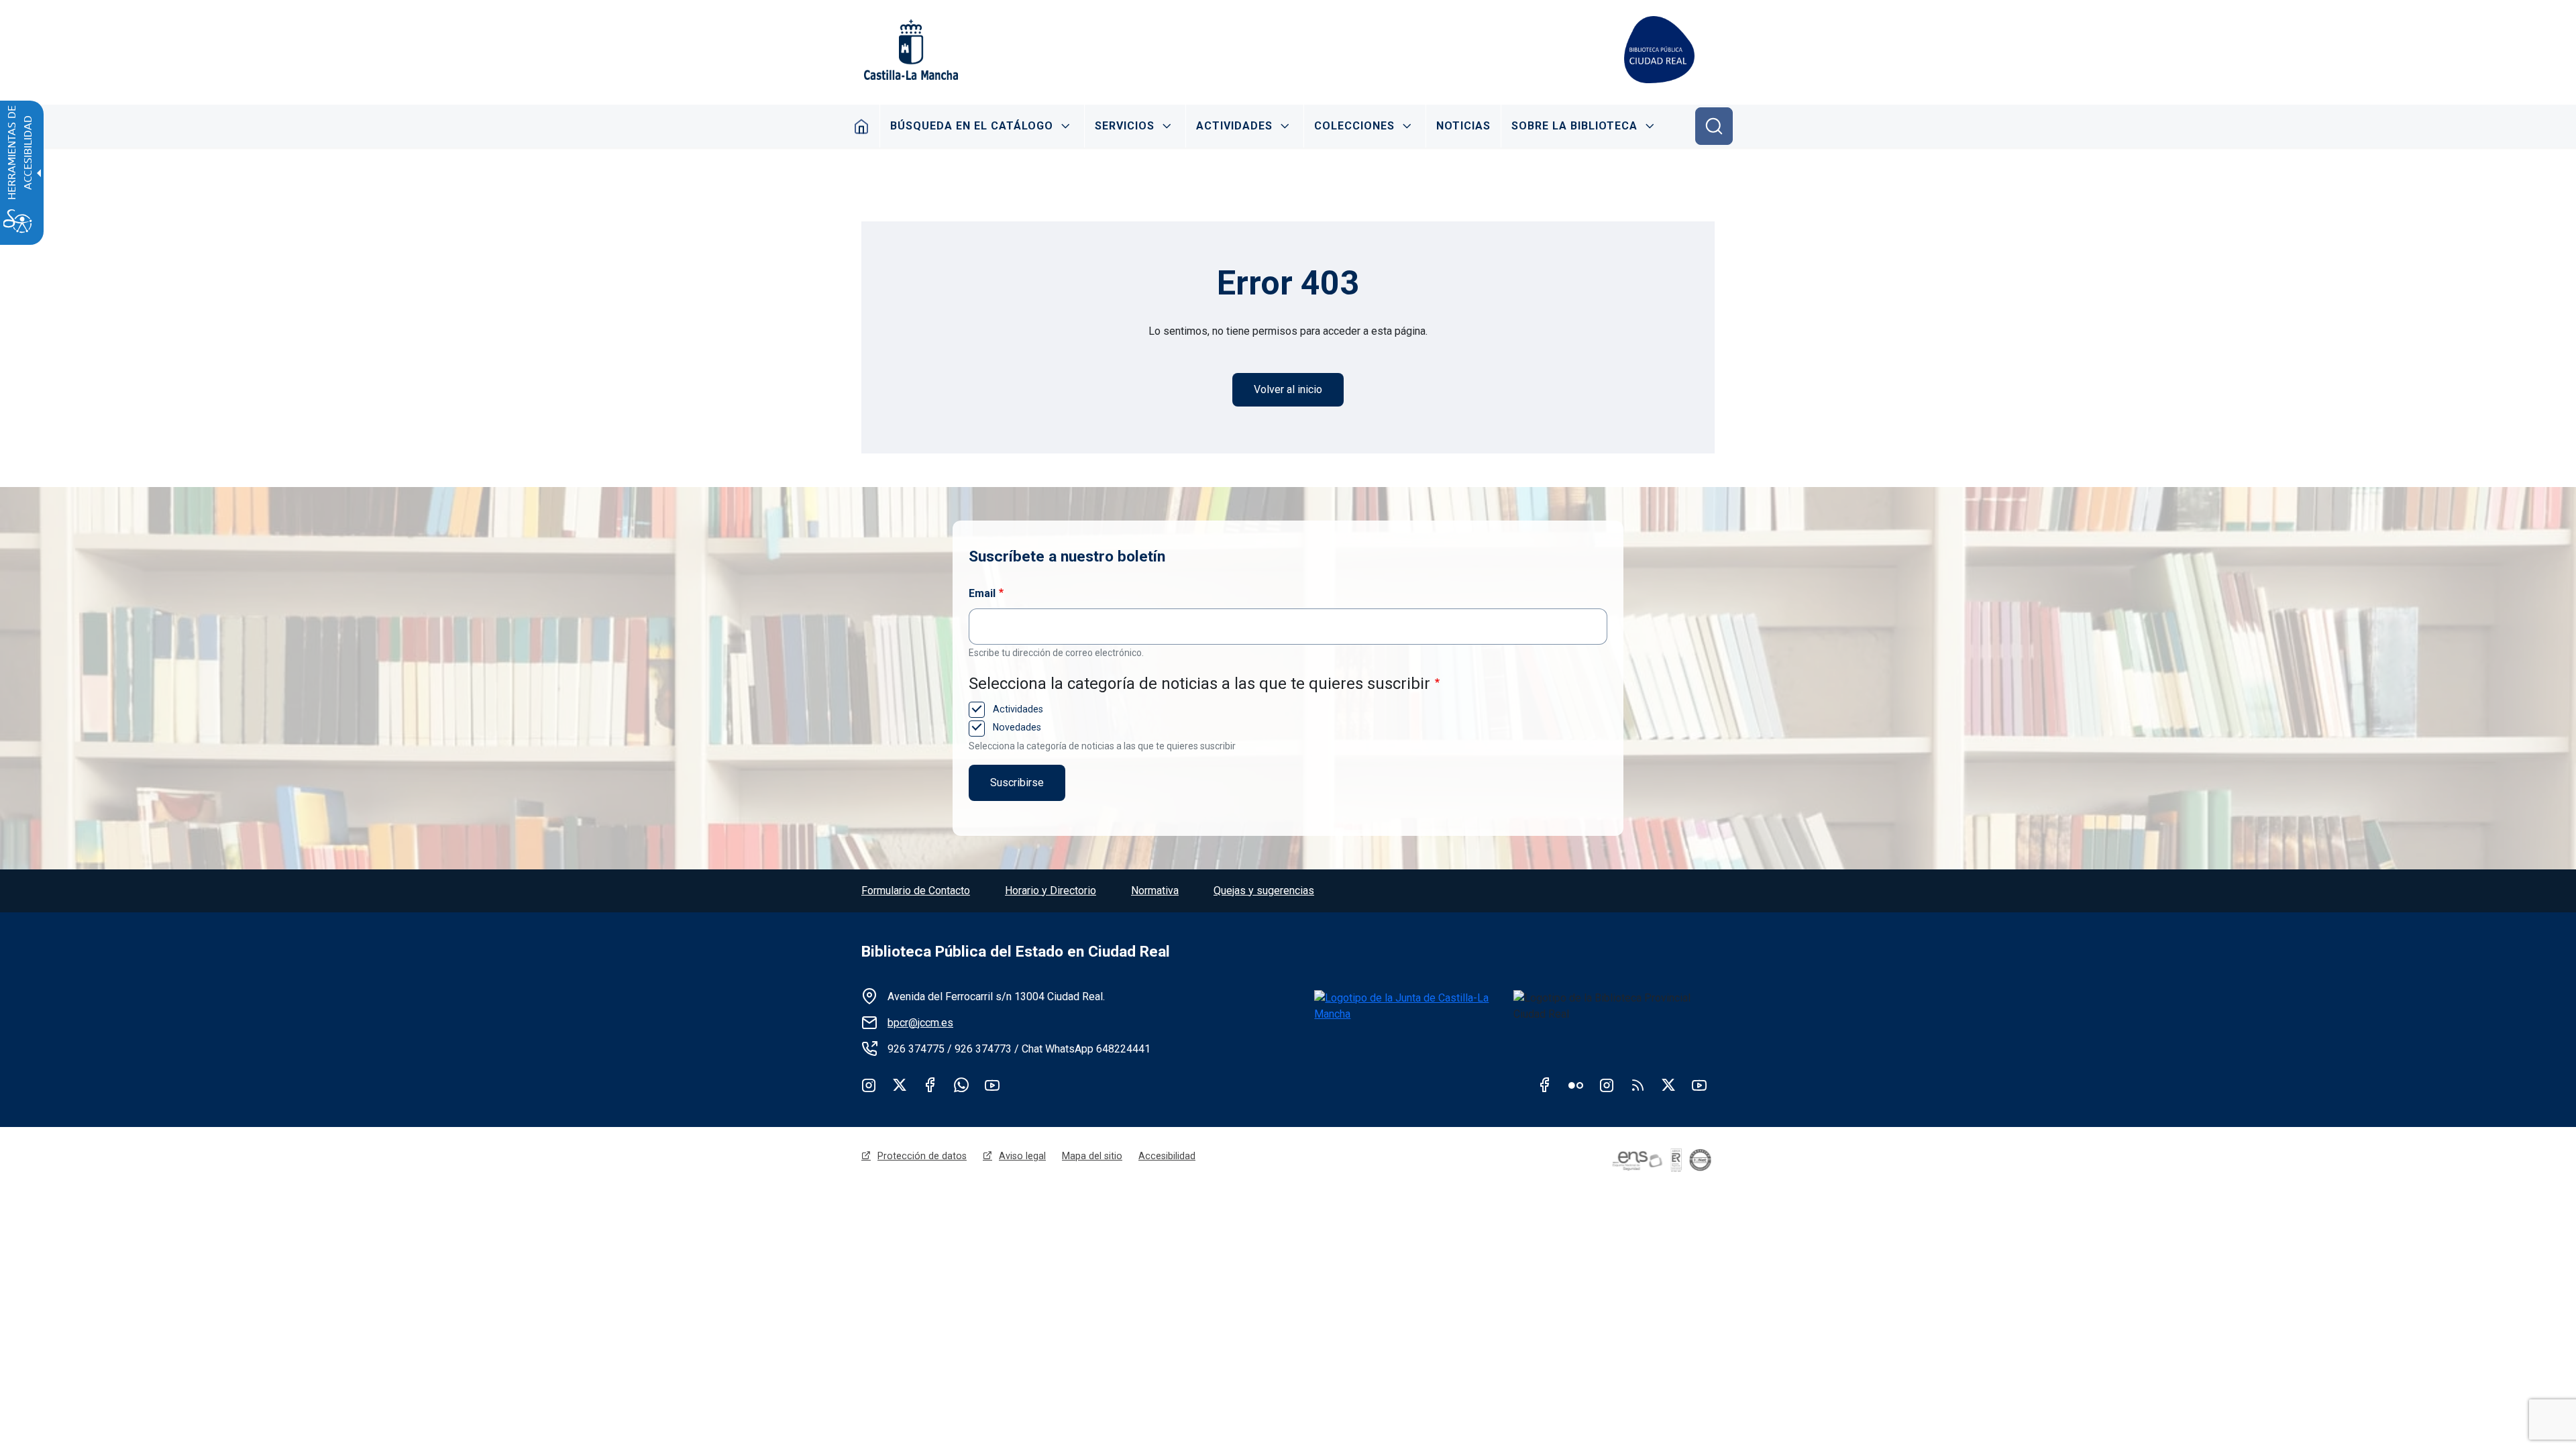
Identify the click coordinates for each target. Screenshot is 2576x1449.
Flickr (1576, 1085)
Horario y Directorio (1051, 891)
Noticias (1463, 126)
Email (982, 593)
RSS (1638, 1085)
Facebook (930, 1085)
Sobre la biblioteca (1574, 126)
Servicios (1125, 126)
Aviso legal (1022, 1156)
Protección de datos (922, 1156)
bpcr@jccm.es (920, 1023)
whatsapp (961, 1085)
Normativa (1155, 891)
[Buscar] (1714, 126)
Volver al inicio (1288, 389)
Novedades (1016, 727)
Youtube (992, 1085)
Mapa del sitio (1092, 1156)
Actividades (1234, 126)
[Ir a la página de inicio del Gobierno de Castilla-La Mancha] (910, 50)
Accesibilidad (1167, 1156)
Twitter (900, 1085)
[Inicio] (1659, 50)
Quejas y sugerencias (1264, 891)
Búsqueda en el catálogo (972, 126)
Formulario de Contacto (916, 891)
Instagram (869, 1085)
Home (862, 126)
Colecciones (1354, 126)
